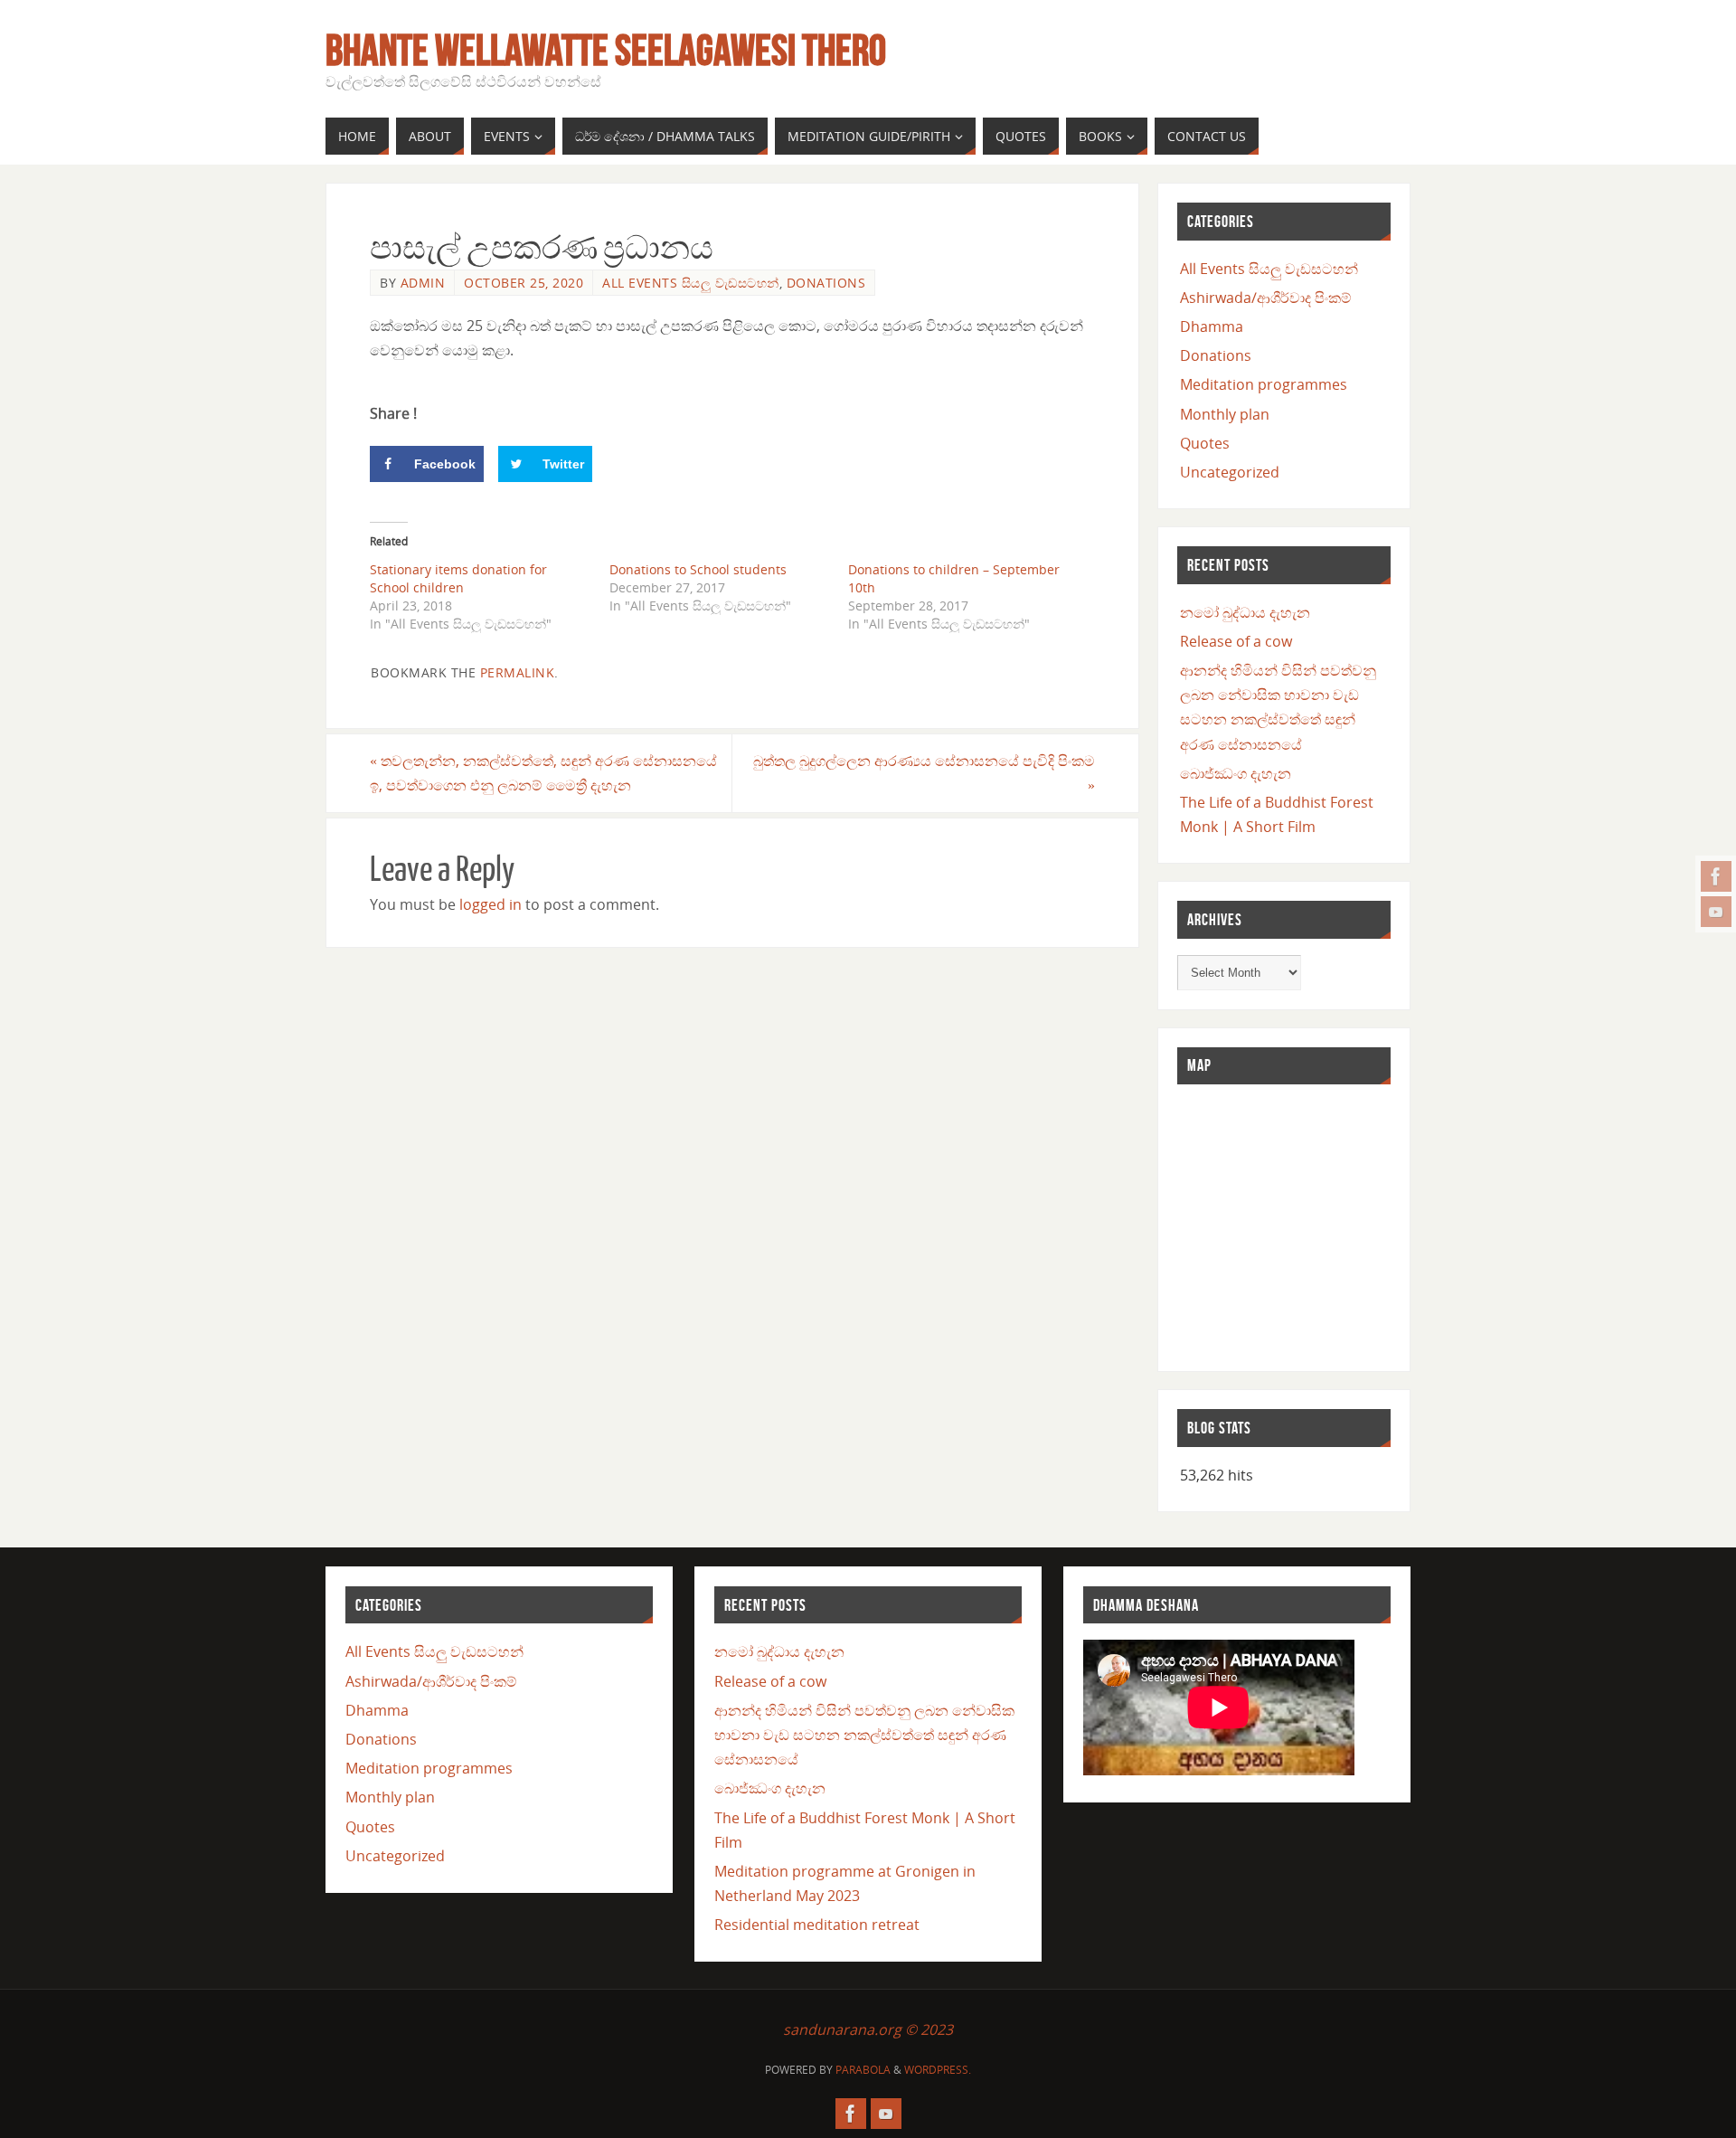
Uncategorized (1230, 472)
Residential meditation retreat (817, 1925)
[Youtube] (1716, 912)
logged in (491, 904)
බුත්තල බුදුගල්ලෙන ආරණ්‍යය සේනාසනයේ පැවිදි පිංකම (924, 773)
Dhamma (1212, 326)
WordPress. (938, 2070)
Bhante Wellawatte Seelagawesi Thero (606, 51)
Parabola (863, 2070)
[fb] (1716, 876)
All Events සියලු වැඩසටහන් (691, 283)
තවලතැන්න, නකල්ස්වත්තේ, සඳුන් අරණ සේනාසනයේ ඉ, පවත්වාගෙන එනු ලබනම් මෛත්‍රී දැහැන (543, 773)
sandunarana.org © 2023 (868, 2029)
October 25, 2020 (524, 283)
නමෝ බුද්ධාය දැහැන (1245, 612)
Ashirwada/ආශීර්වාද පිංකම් (1266, 298)
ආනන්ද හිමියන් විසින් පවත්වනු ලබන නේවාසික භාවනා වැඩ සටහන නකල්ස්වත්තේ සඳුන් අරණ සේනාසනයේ (864, 1735)
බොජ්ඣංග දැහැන (1236, 773)
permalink (518, 672)
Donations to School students (698, 569)
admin (423, 283)
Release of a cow (1236, 641)
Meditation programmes (1264, 384)
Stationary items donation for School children (458, 578)
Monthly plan (1225, 414)
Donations (826, 283)
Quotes (1205, 443)
